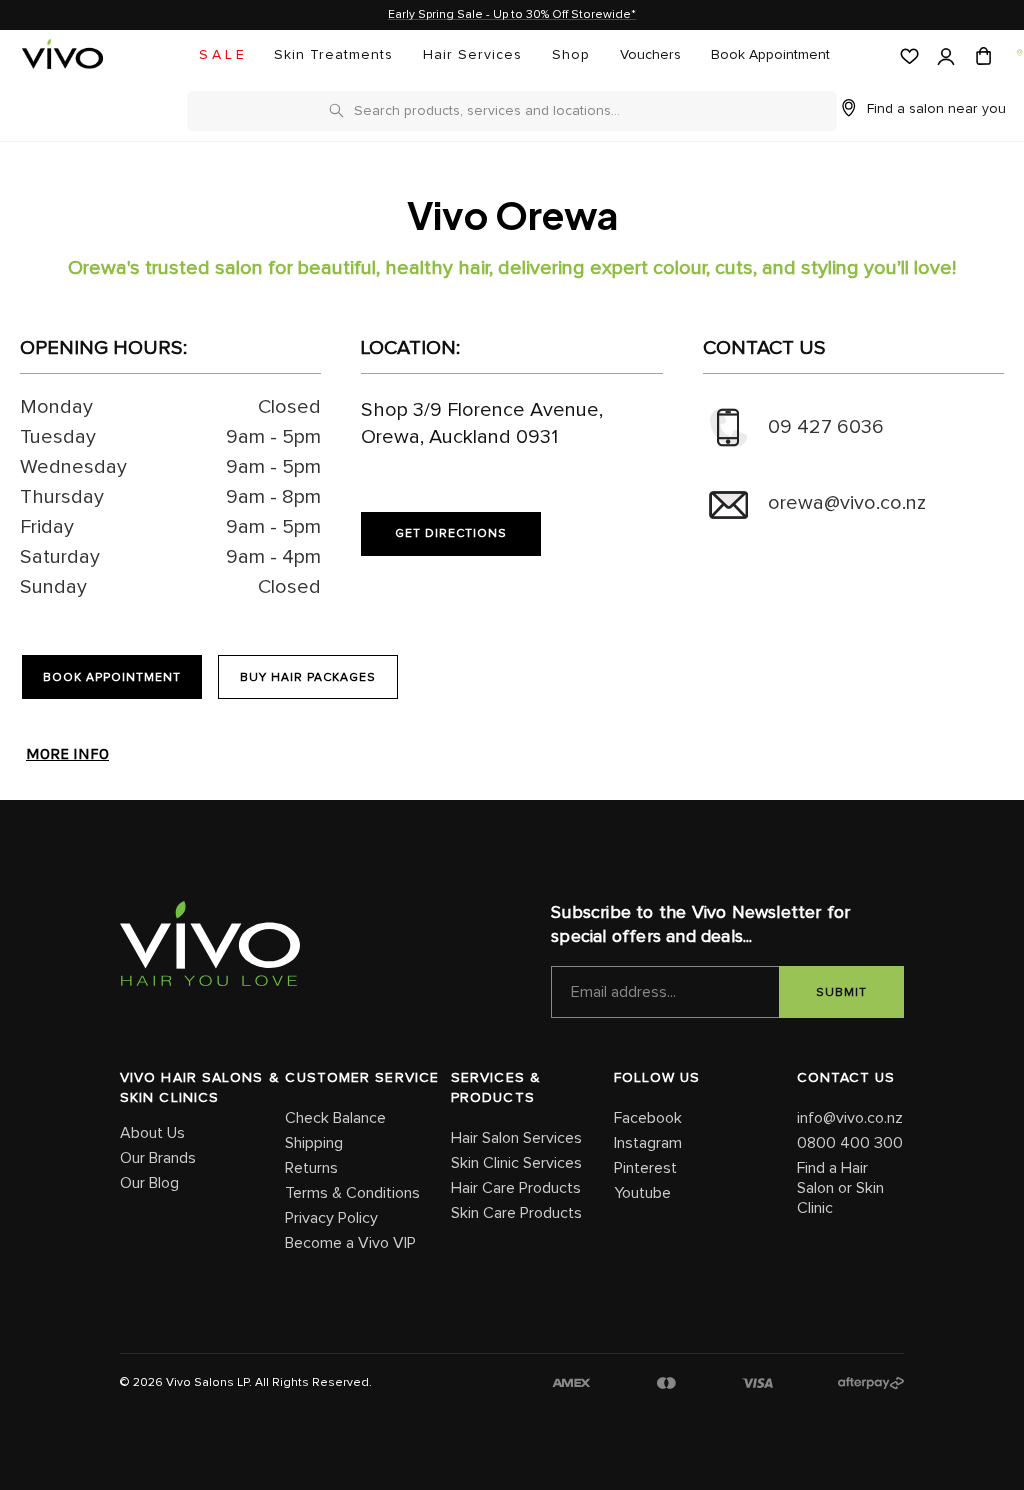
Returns (311, 1168)
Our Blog (149, 1183)
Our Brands (158, 1158)
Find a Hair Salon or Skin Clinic (840, 1188)
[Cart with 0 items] (981, 56)
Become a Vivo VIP (350, 1243)
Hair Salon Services (516, 1138)
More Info (67, 754)
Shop (571, 55)
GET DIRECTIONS (451, 534)
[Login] (944, 57)
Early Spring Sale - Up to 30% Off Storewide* (512, 15)
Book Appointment (770, 55)
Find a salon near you (936, 109)
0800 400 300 (850, 1143)
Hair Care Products (516, 1188)
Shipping (314, 1143)
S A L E (221, 55)
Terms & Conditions (352, 1193)
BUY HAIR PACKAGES (308, 678)
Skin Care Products (516, 1213)
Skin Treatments (333, 55)
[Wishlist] (907, 56)
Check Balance (335, 1118)
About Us (152, 1133)
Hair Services (472, 55)
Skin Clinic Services (516, 1163)
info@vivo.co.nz (850, 1118)
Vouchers (650, 55)
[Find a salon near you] (1018, 53)
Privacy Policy (331, 1218)
